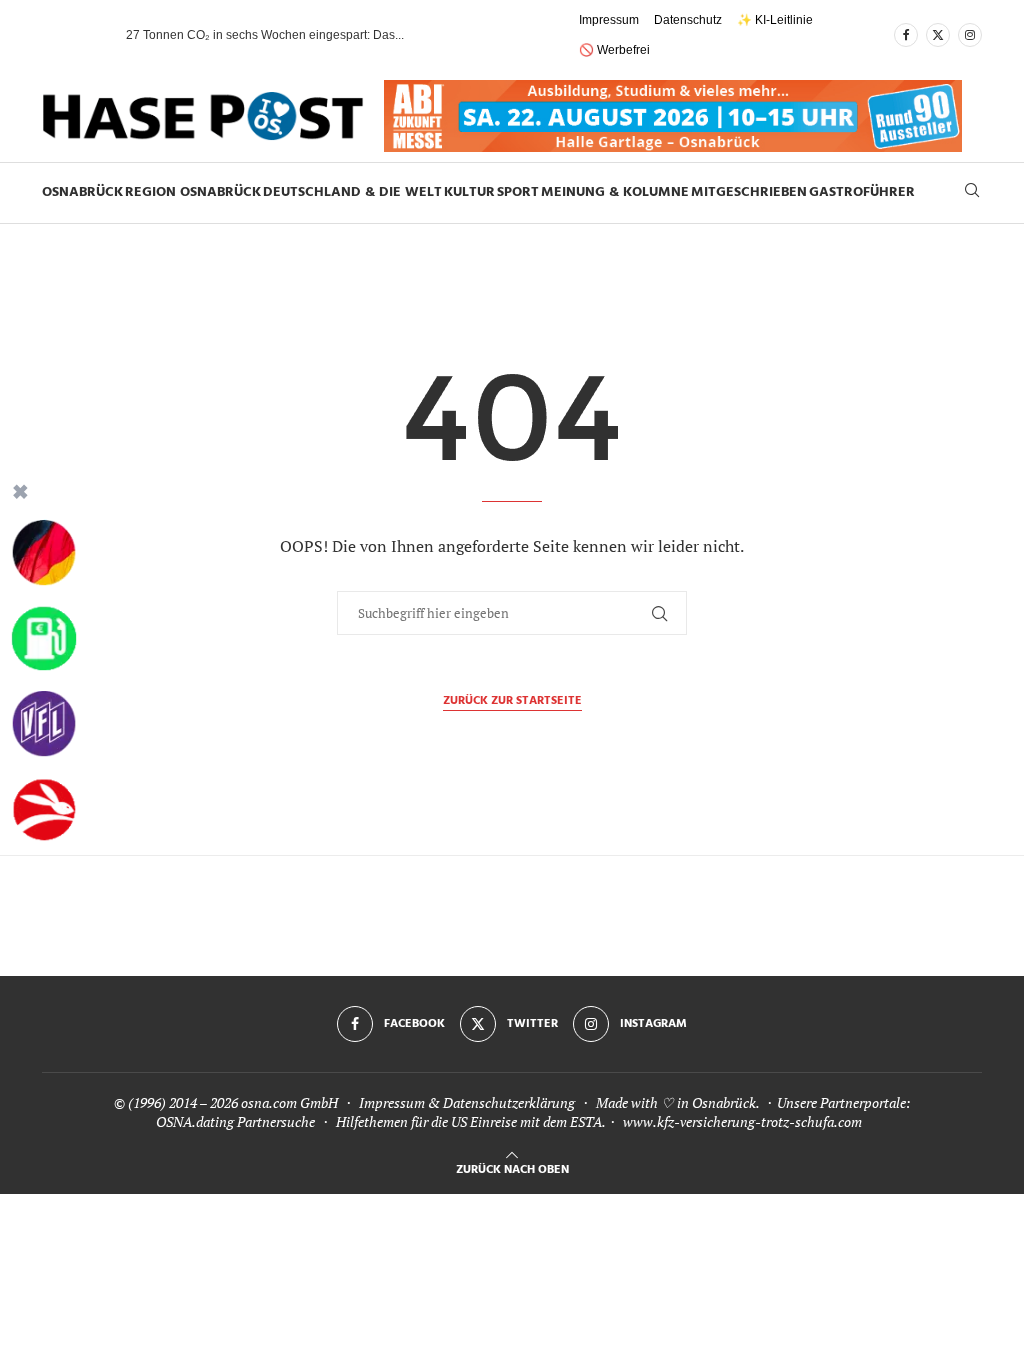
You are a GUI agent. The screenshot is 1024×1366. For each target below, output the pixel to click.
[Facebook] (906, 35)
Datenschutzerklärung (509, 1102)
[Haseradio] (44, 810)
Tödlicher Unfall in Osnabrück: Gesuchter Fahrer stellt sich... (288, 35)
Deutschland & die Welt (352, 192)
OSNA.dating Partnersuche (235, 1121)
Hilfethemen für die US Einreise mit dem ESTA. (470, 1121)
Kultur (469, 192)
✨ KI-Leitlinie (775, 20)
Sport (518, 192)
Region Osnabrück (193, 192)
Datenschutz (688, 20)
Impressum (609, 20)
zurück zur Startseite (512, 701)
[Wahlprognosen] (44, 553)
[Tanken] (44, 639)
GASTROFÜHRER (862, 192)
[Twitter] (938, 35)
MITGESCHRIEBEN (749, 192)
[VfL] (44, 724)
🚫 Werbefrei (614, 50)
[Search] (972, 192)
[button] (91, 35)
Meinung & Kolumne (615, 192)
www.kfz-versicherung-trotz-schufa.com (742, 1121)
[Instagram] (970, 35)
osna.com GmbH (289, 1102)
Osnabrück (82, 192)
